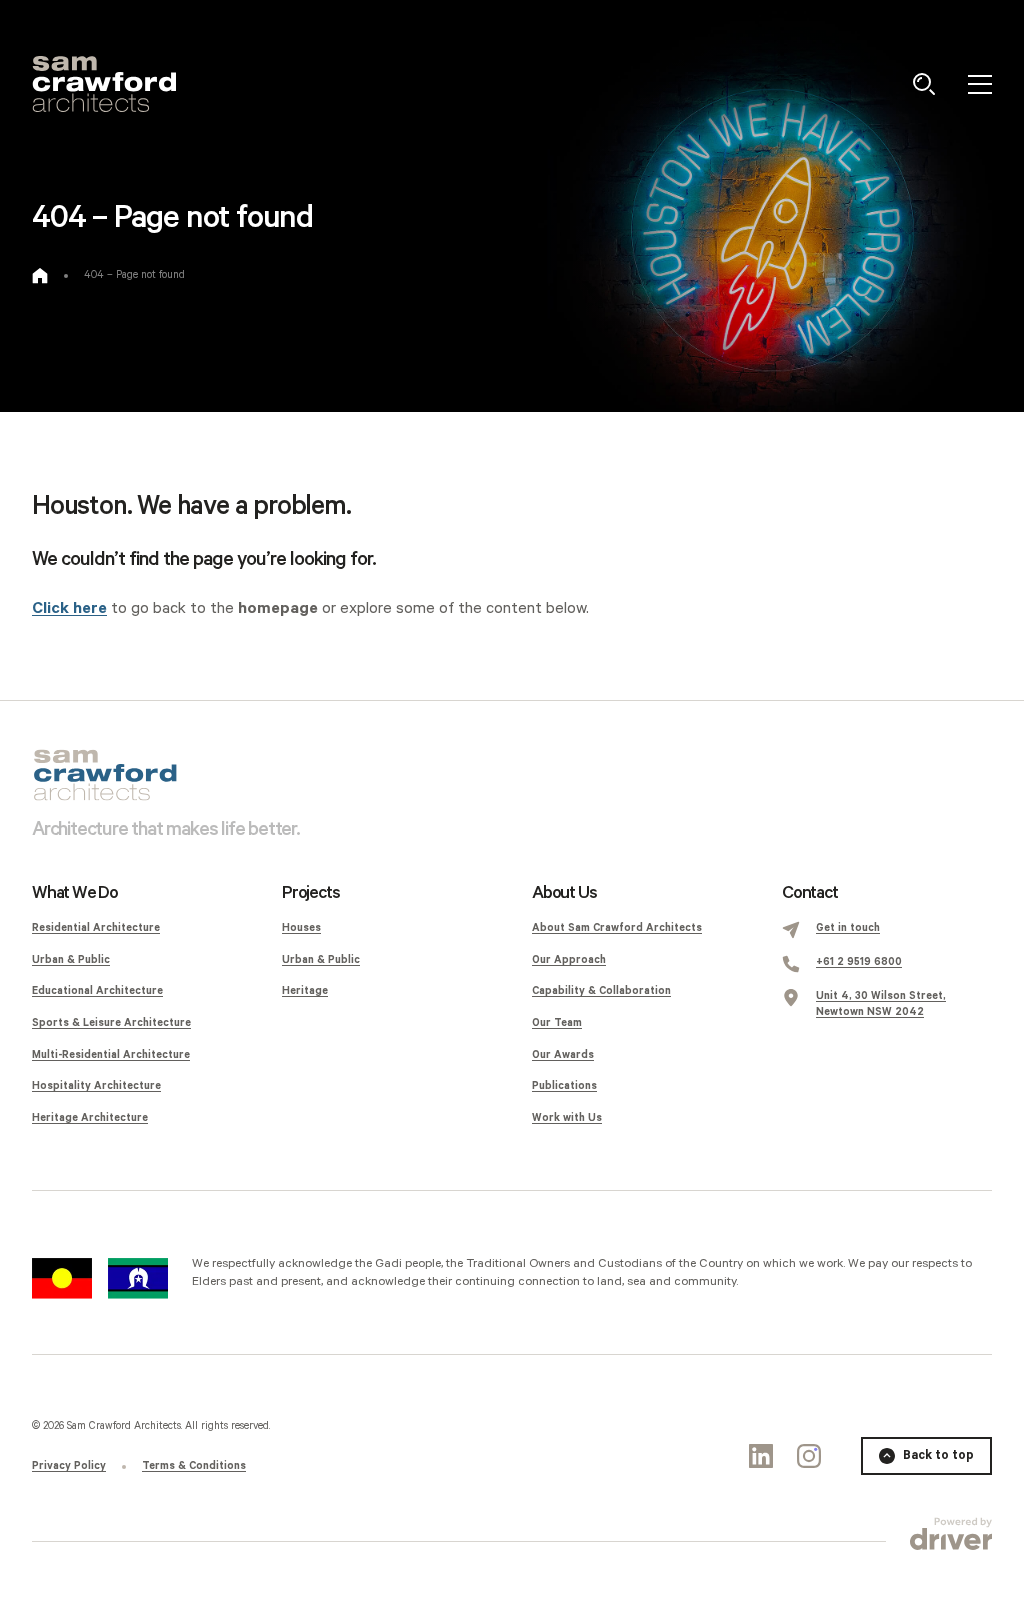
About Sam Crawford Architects (617, 928)
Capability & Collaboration (601, 991)
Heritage (305, 991)
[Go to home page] (40, 276)
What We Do (75, 893)
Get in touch (848, 928)
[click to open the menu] (980, 84)
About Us (564, 893)
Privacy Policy (69, 1466)
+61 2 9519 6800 (859, 962)
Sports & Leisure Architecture (111, 1023)
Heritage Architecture (90, 1118)
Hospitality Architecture (96, 1086)
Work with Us (567, 1118)
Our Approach (569, 960)
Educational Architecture (97, 991)
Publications (564, 1086)
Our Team (557, 1023)
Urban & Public (71, 960)
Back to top (938, 1455)
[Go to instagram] (809, 1456)
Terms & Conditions (194, 1466)
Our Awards (563, 1055)
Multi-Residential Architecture (111, 1055)
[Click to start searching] (924, 84)
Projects (310, 893)
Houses (301, 928)
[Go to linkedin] (761, 1456)
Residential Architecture (96, 928)
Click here (69, 608)
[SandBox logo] (104, 84)
